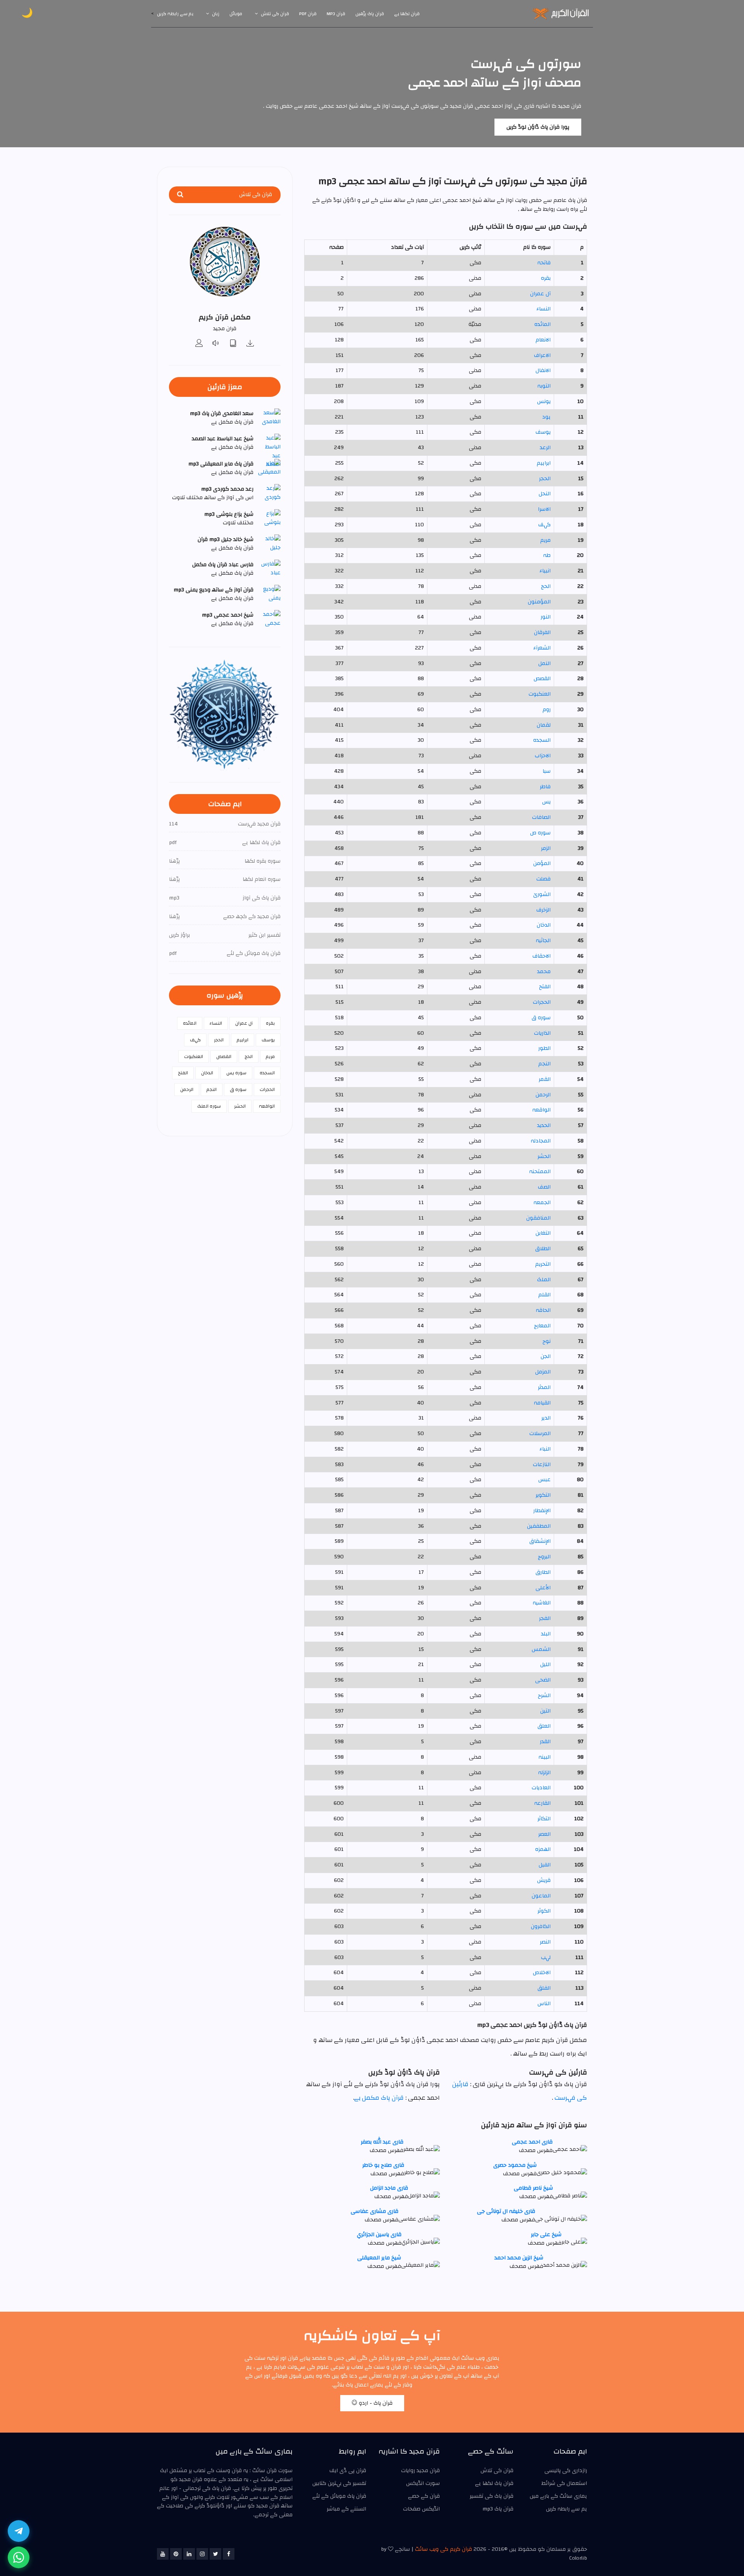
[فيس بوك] (229, 2554)
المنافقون (538, 1218)
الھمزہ (543, 1849)
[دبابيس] (176, 2554)
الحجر (545, 479)
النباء (545, 1449)
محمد (544, 972)
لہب (546, 1957)
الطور (544, 1048)
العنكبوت (540, 694)
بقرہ (546, 278)
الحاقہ (543, 1310)
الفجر (545, 1618)
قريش (544, 1880)
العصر (544, 1834)
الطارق (543, 1572)
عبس (544, 1480)
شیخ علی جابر (546, 2235)
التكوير (543, 1495)
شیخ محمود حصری (515, 2165)
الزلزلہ (544, 1773)
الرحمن (543, 1095)
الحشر (544, 1156)
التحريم (543, 1264)
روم (547, 710)
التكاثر (544, 1819)
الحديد (544, 1125)
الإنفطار (542, 1511)
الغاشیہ (542, 1603)
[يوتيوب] (163, 2554)
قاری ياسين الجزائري (379, 2235)
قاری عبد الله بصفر (382, 2142)
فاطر (545, 787)
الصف (544, 1187)
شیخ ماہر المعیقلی (379, 2258)
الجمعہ (542, 1203)
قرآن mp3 (336, 14)
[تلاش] (180, 195)
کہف (544, 525)
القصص (542, 679)
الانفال (543, 370)
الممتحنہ (540, 1172)
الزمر (546, 848)
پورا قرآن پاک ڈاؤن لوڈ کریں (538, 127)
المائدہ (542, 324)
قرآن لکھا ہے (407, 14)
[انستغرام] (202, 2554)
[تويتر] (215, 2554)
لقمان (544, 725)
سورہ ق (541, 1018)
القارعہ (542, 1803)
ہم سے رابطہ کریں (175, 14)
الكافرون (541, 1926)
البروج (544, 1557)
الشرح (544, 1696)
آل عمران (540, 294)
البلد (546, 1634)
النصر (545, 1942)
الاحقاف (542, 956)
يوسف (543, 432)
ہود (546, 417)
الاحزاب (543, 756)
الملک (544, 1280)
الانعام (543, 340)
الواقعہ (542, 1110)
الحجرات (542, 1002)
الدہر (546, 1418)
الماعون (541, 1896)
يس (546, 802)
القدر (545, 1742)
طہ (547, 555)
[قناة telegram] (19, 2531)
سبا (547, 771)
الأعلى (543, 1588)
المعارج (542, 1326)
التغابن (543, 1233)
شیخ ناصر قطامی (533, 2188)
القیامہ (542, 1403)
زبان (216, 14)
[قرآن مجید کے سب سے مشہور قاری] (199, 344)
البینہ (545, 1757)
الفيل (545, 1865)
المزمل (543, 1372)
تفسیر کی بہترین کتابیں (339, 2483)
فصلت (543, 879)
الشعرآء (542, 648)
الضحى (543, 1680)
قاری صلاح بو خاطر (383, 2165)
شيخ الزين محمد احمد (519, 2258)
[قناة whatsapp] (19, 2557)
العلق (544, 1726)
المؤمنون (539, 602)
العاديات (541, 1788)
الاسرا (544, 509)
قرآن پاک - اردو (375, 2403)
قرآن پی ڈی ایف (348, 2471)
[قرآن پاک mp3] (250, 344)
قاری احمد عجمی (532, 2142)
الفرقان (542, 632)
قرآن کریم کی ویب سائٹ (443, 2549)
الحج (546, 586)
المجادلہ (541, 1141)
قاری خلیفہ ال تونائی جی (506, 2211)
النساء (543, 309)
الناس (544, 2004)
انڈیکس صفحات (421, 2509)
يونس (544, 401)
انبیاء (545, 571)
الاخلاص (542, 1973)
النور (546, 617)
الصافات (541, 817)
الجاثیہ (543, 941)
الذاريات (542, 1033)
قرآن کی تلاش (275, 14)
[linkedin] (189, 2554)
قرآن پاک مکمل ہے (379, 2098)
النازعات (542, 1465)
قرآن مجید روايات (420, 2471)
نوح (547, 1341)
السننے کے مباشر (346, 2509)
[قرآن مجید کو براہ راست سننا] (216, 344)
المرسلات (540, 1434)
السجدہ (542, 740)
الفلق (544, 1988)
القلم (544, 1295)
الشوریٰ (542, 894)
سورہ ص (540, 833)
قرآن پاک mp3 (498, 2509)
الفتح (545, 987)
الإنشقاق (540, 1541)
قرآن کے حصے (424, 2496)
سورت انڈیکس (423, 2483)
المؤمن (542, 863)
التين (545, 1711)
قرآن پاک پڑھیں (370, 14)
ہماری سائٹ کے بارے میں (558, 2496)
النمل (544, 663)
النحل (545, 494)
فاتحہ (544, 263)
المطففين (539, 1526)
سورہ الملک (209, 1106)
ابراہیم (544, 463)
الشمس (541, 1649)
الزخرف (543, 910)
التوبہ (544, 386)
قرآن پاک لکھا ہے (494, 2483)
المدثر (544, 1387)
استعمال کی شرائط (564, 2483)
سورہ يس (236, 1073)
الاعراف (542, 355)
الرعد (545, 448)
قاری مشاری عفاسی (375, 2211)
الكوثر (544, 1911)
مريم (545, 540)
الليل (545, 1664)
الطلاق (543, 1249)
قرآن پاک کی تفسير (492, 2496)
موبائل (236, 14)
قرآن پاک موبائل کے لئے (339, 2496)
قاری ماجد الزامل (389, 2188)
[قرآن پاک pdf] (233, 344)
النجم (544, 1064)
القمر (545, 1079)
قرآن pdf (308, 14)
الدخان (544, 925)
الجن (546, 1356)
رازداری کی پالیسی (566, 2471)
